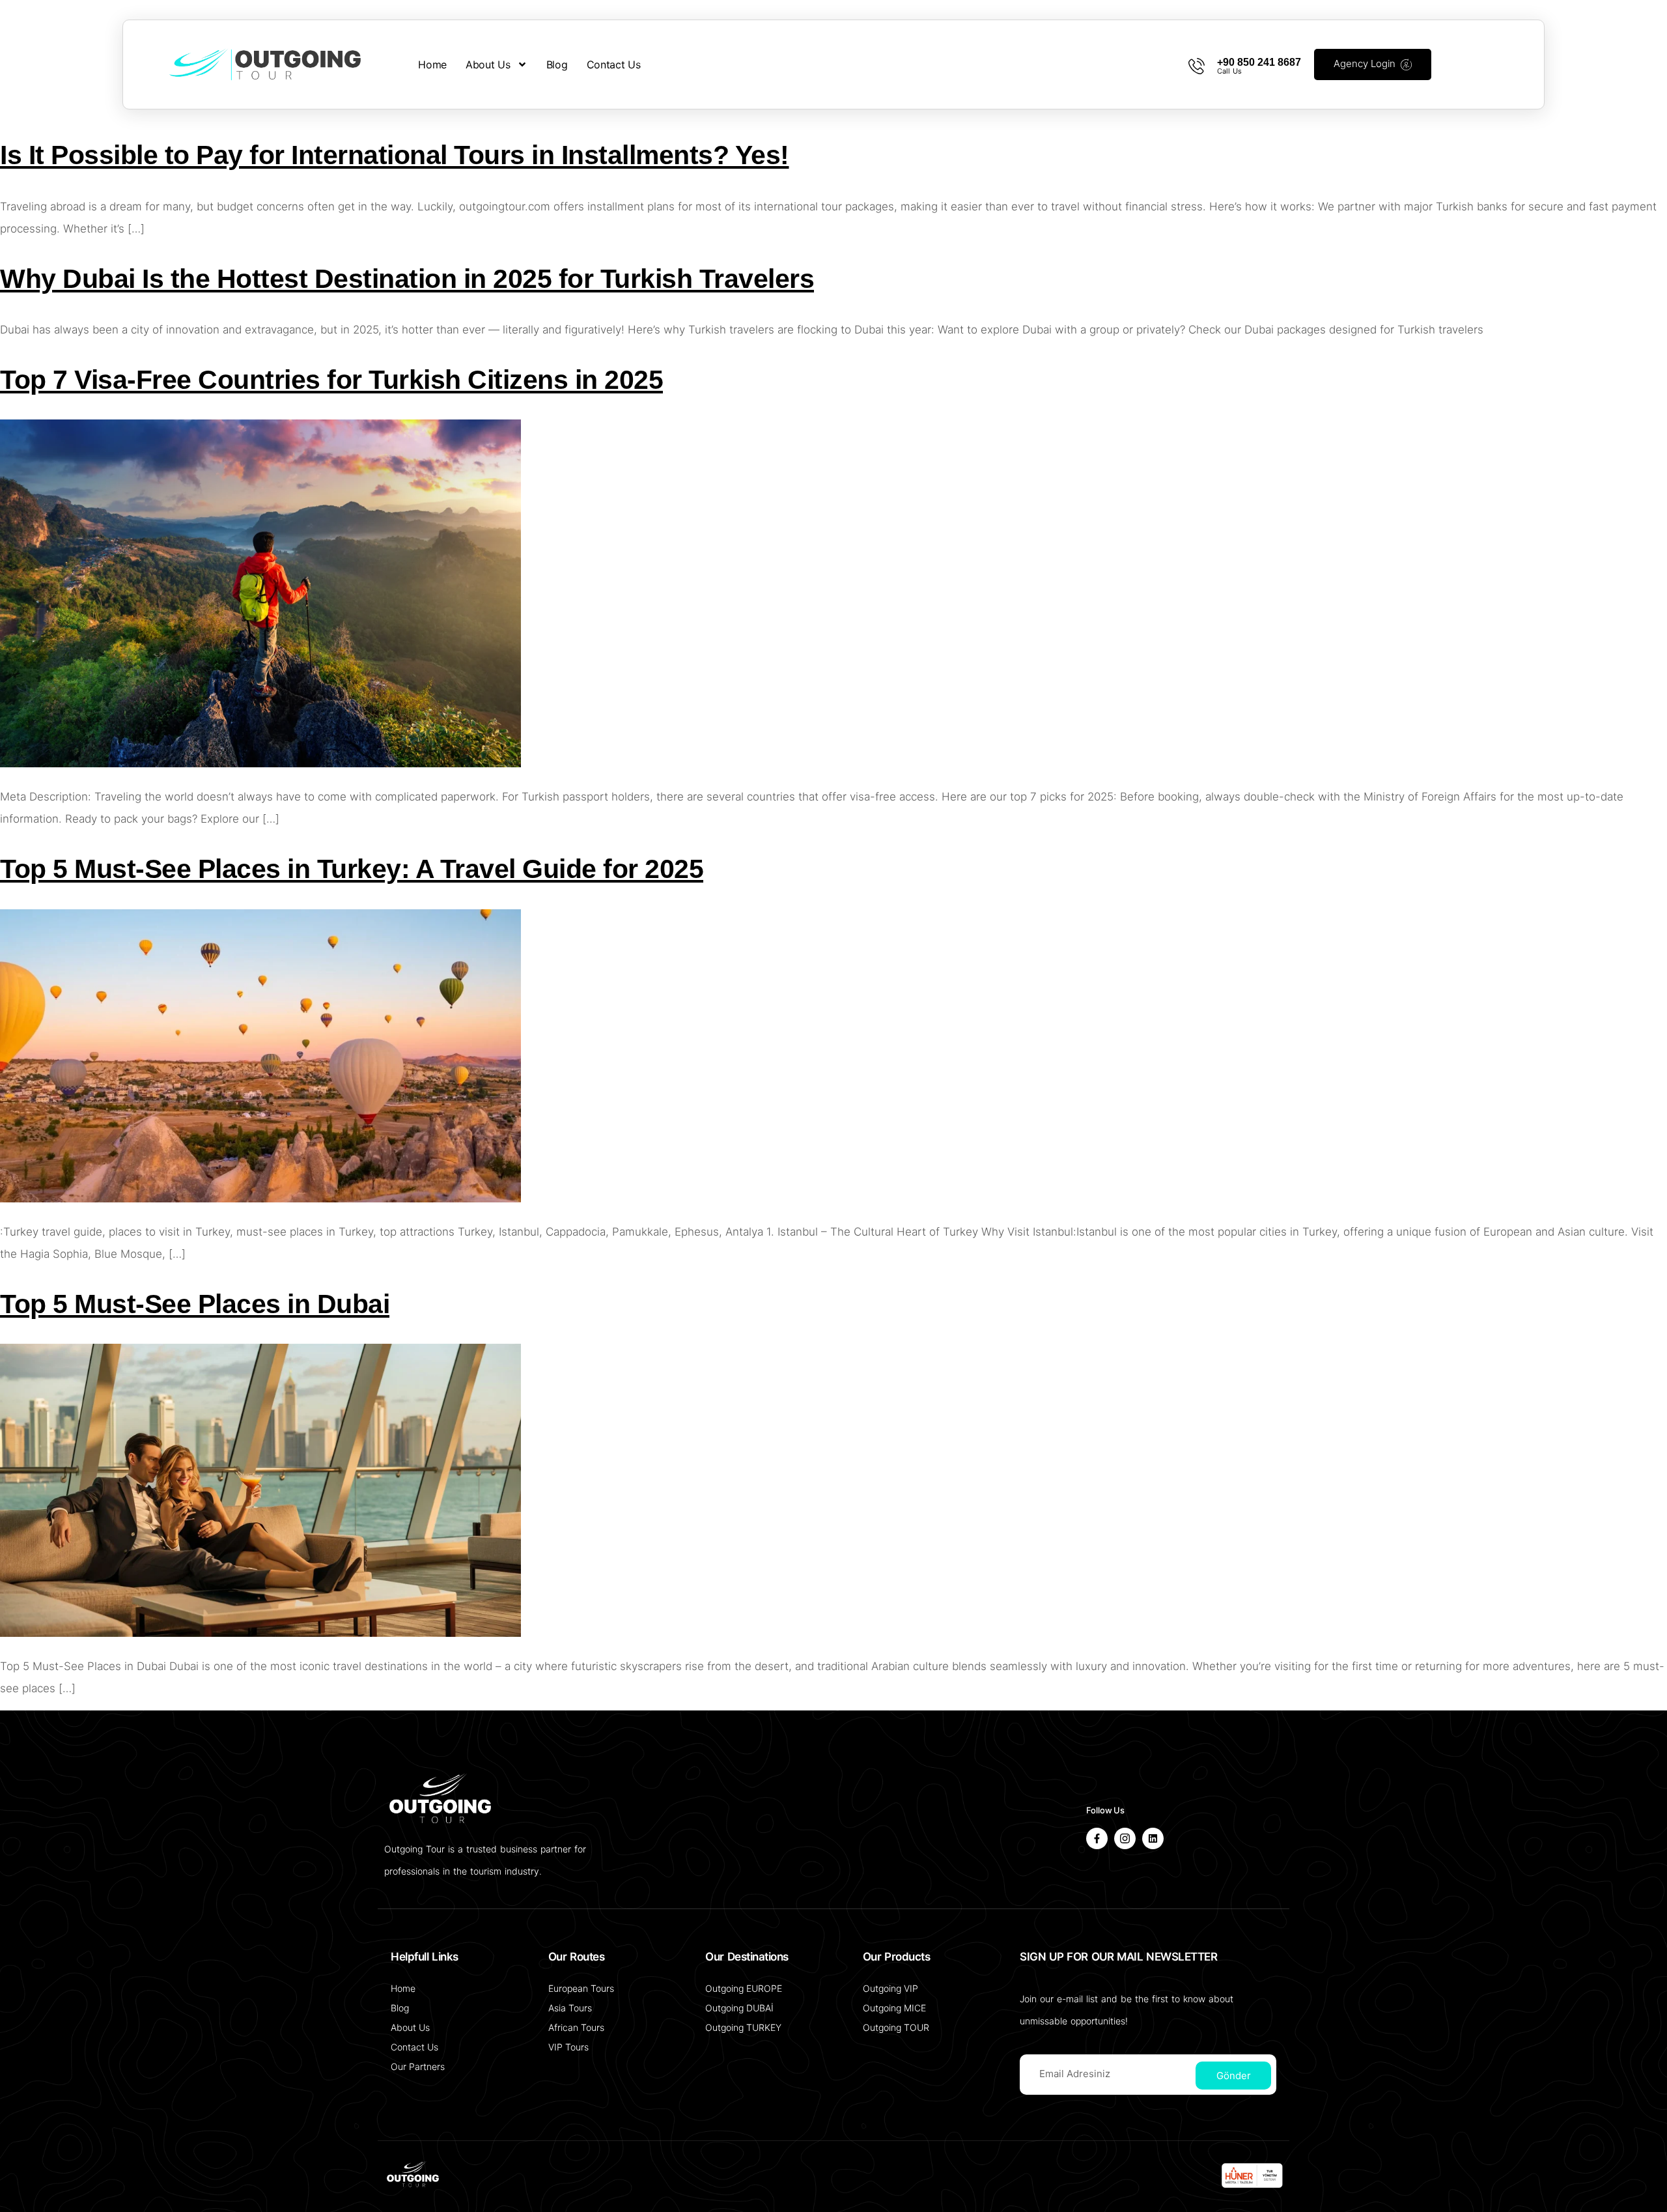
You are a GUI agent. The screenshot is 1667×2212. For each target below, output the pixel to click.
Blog (557, 64)
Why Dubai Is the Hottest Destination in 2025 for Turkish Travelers (407, 279)
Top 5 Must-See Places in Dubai (195, 1304)
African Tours (576, 2027)
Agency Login (1365, 64)
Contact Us (614, 64)
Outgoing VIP (890, 1988)
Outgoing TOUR (896, 2027)
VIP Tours (568, 2047)
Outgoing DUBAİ (739, 2008)
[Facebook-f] (1097, 1838)
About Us (488, 64)
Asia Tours (570, 2008)
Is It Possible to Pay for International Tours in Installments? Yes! (395, 155)
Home (432, 64)
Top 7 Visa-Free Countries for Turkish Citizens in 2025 (331, 380)
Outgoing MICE (894, 2008)
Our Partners (418, 2066)
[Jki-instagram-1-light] (1125, 1838)
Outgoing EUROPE (744, 1988)
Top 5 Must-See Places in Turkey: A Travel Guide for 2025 (352, 869)
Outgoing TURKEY (743, 2027)
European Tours (581, 1988)
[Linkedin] (1153, 1838)
